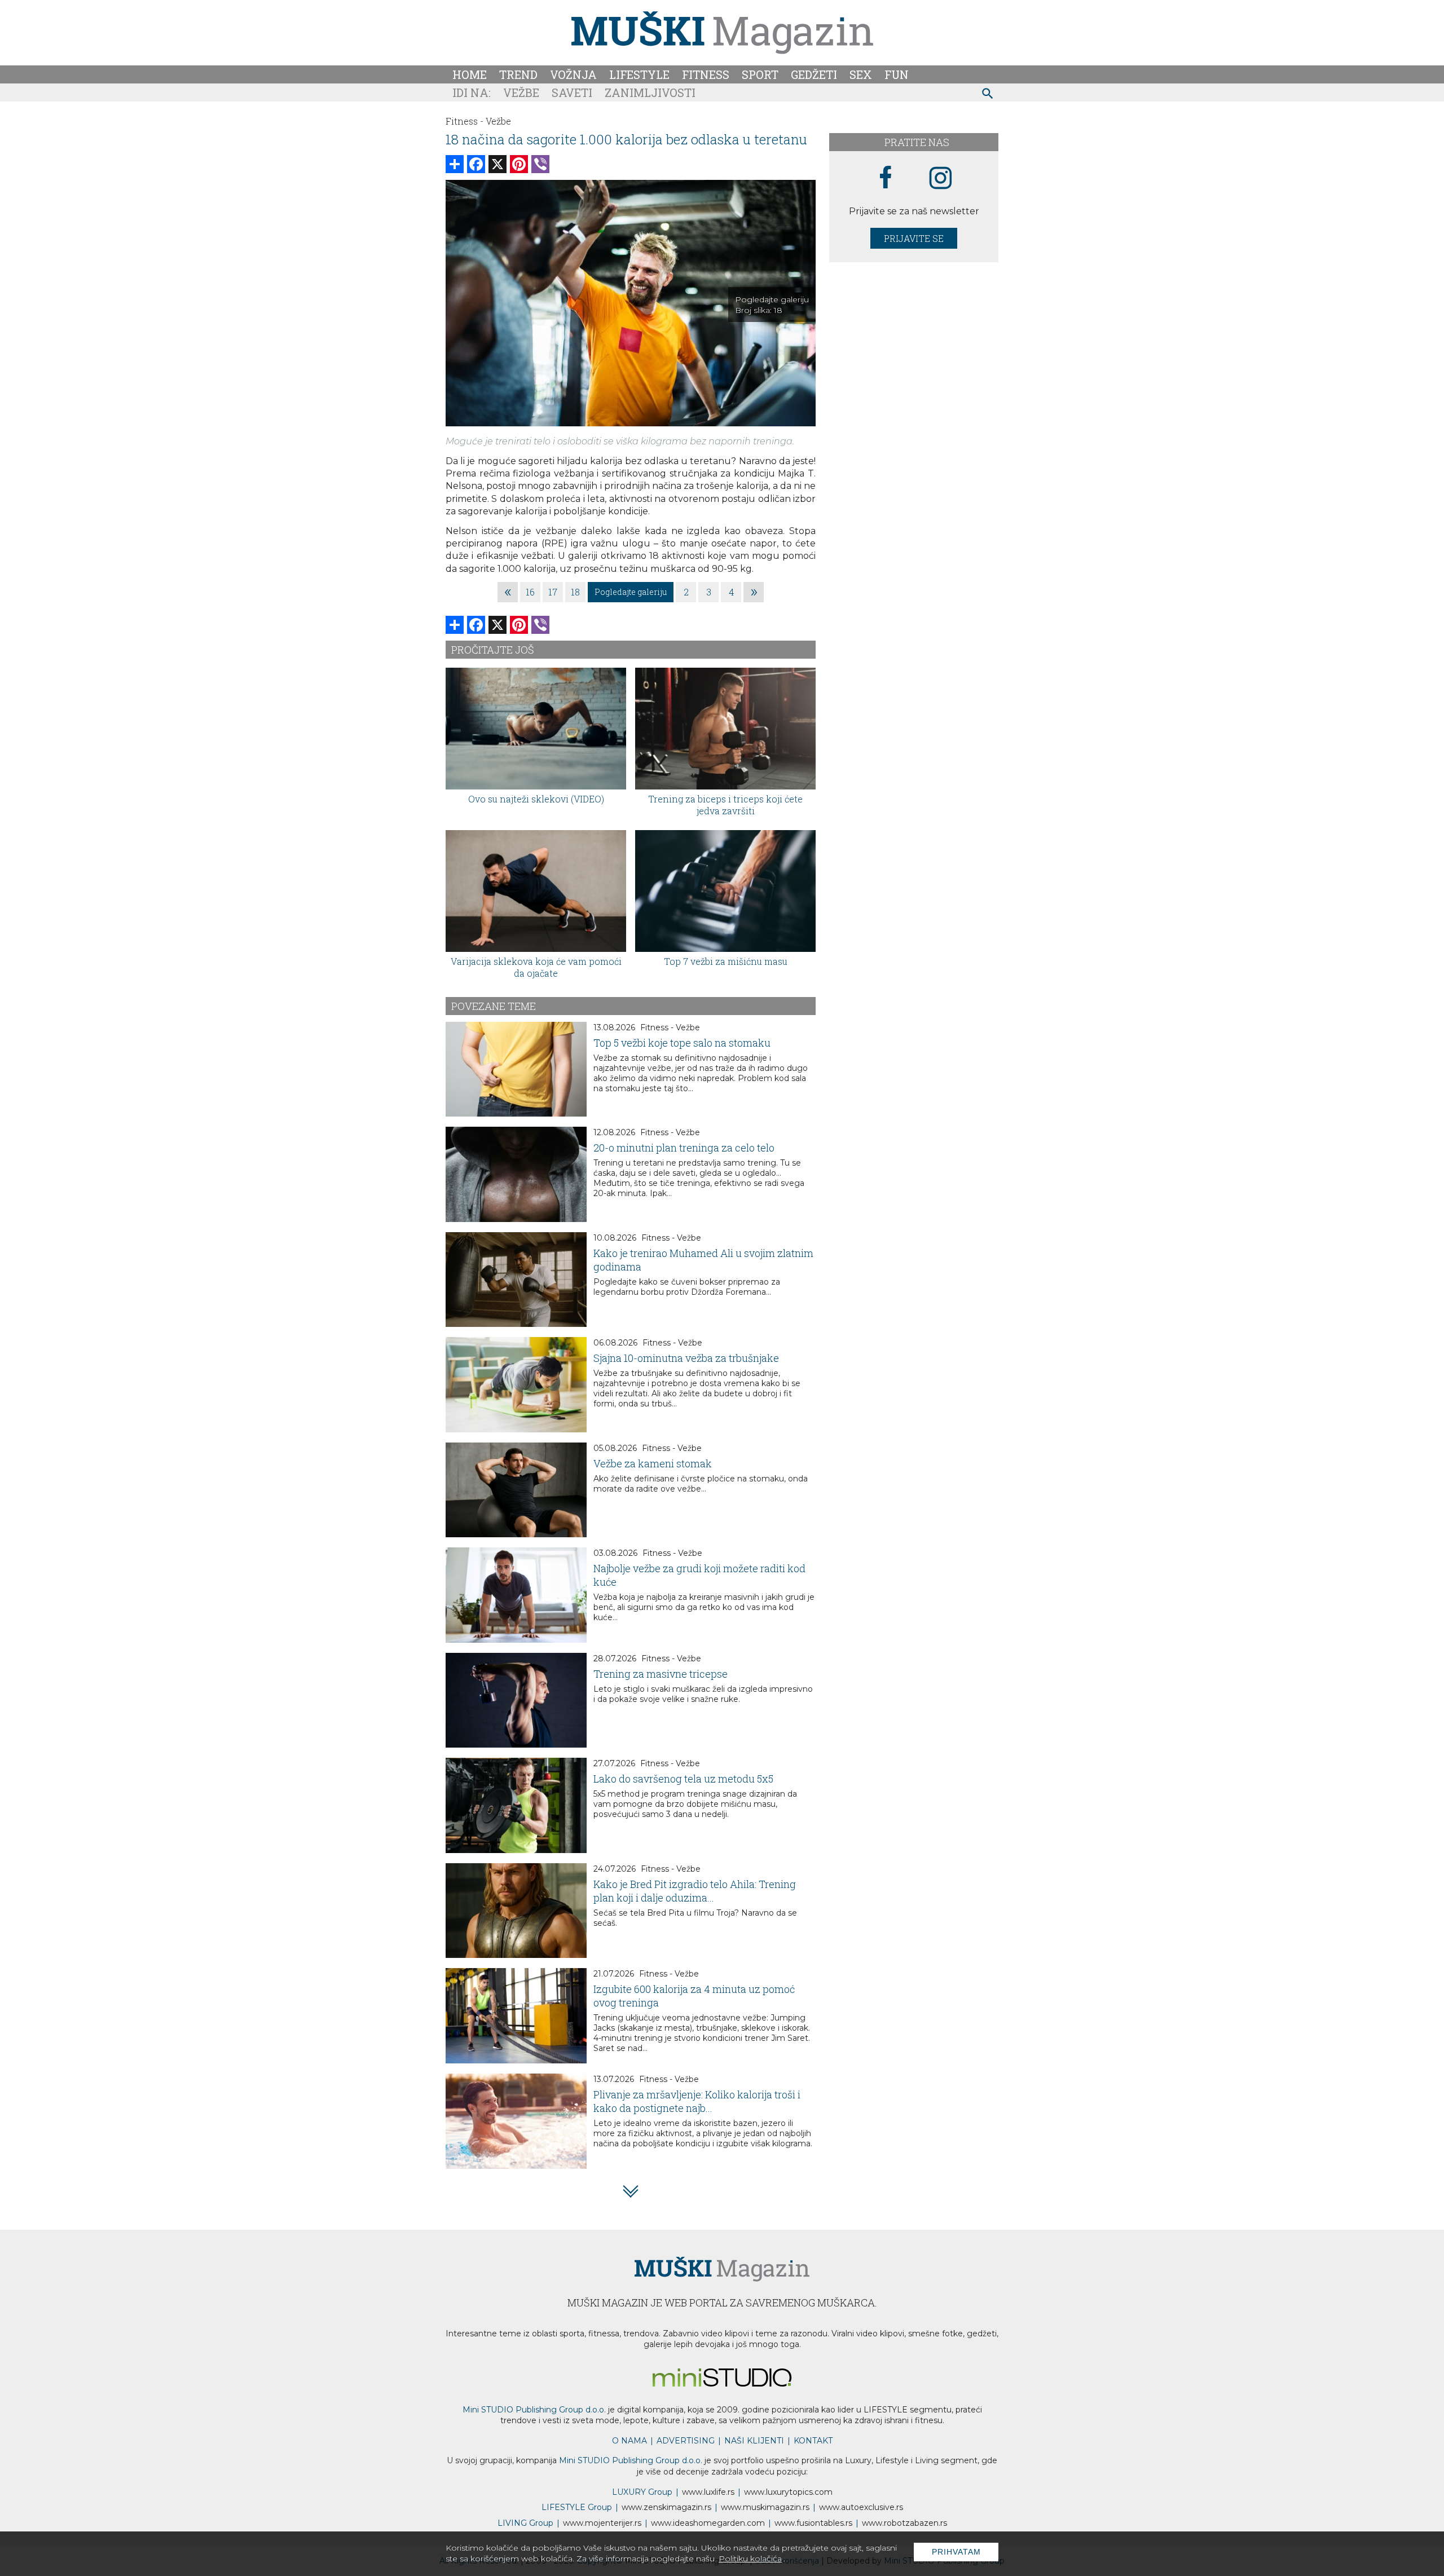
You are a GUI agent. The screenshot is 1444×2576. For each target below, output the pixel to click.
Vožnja (573, 74)
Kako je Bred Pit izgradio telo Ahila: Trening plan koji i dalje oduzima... (695, 1891)
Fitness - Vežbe (670, 1027)
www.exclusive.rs (861, 2507)
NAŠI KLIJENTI (754, 2441)
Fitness (706, 74)
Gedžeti (814, 74)
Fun (897, 74)
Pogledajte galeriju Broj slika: (772, 305)
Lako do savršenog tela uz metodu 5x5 (683, 1779)
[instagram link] (941, 178)
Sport (760, 74)
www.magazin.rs (666, 2507)
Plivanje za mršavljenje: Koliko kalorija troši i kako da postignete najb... (697, 2101)
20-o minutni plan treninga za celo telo (684, 1148)
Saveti (572, 92)
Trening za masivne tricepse (661, 1674)
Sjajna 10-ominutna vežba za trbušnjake (686, 1358)
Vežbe (521, 92)
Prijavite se (914, 238)
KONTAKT (813, 2441)
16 (530, 592)
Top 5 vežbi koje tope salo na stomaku (682, 1043)
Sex (861, 74)
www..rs (708, 2492)
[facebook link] (886, 178)
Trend (518, 74)
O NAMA (629, 2441)
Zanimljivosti (650, 92)
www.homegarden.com (708, 2523)
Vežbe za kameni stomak (653, 1463)
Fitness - (465, 121)
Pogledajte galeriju (631, 592)
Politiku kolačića (750, 2559)
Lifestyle (639, 74)
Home (470, 74)
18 (575, 592)
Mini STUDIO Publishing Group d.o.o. (534, 2410)
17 (553, 592)
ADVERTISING (686, 2441)
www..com (788, 2492)
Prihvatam (956, 2552)
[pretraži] (988, 95)
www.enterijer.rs (602, 2523)
